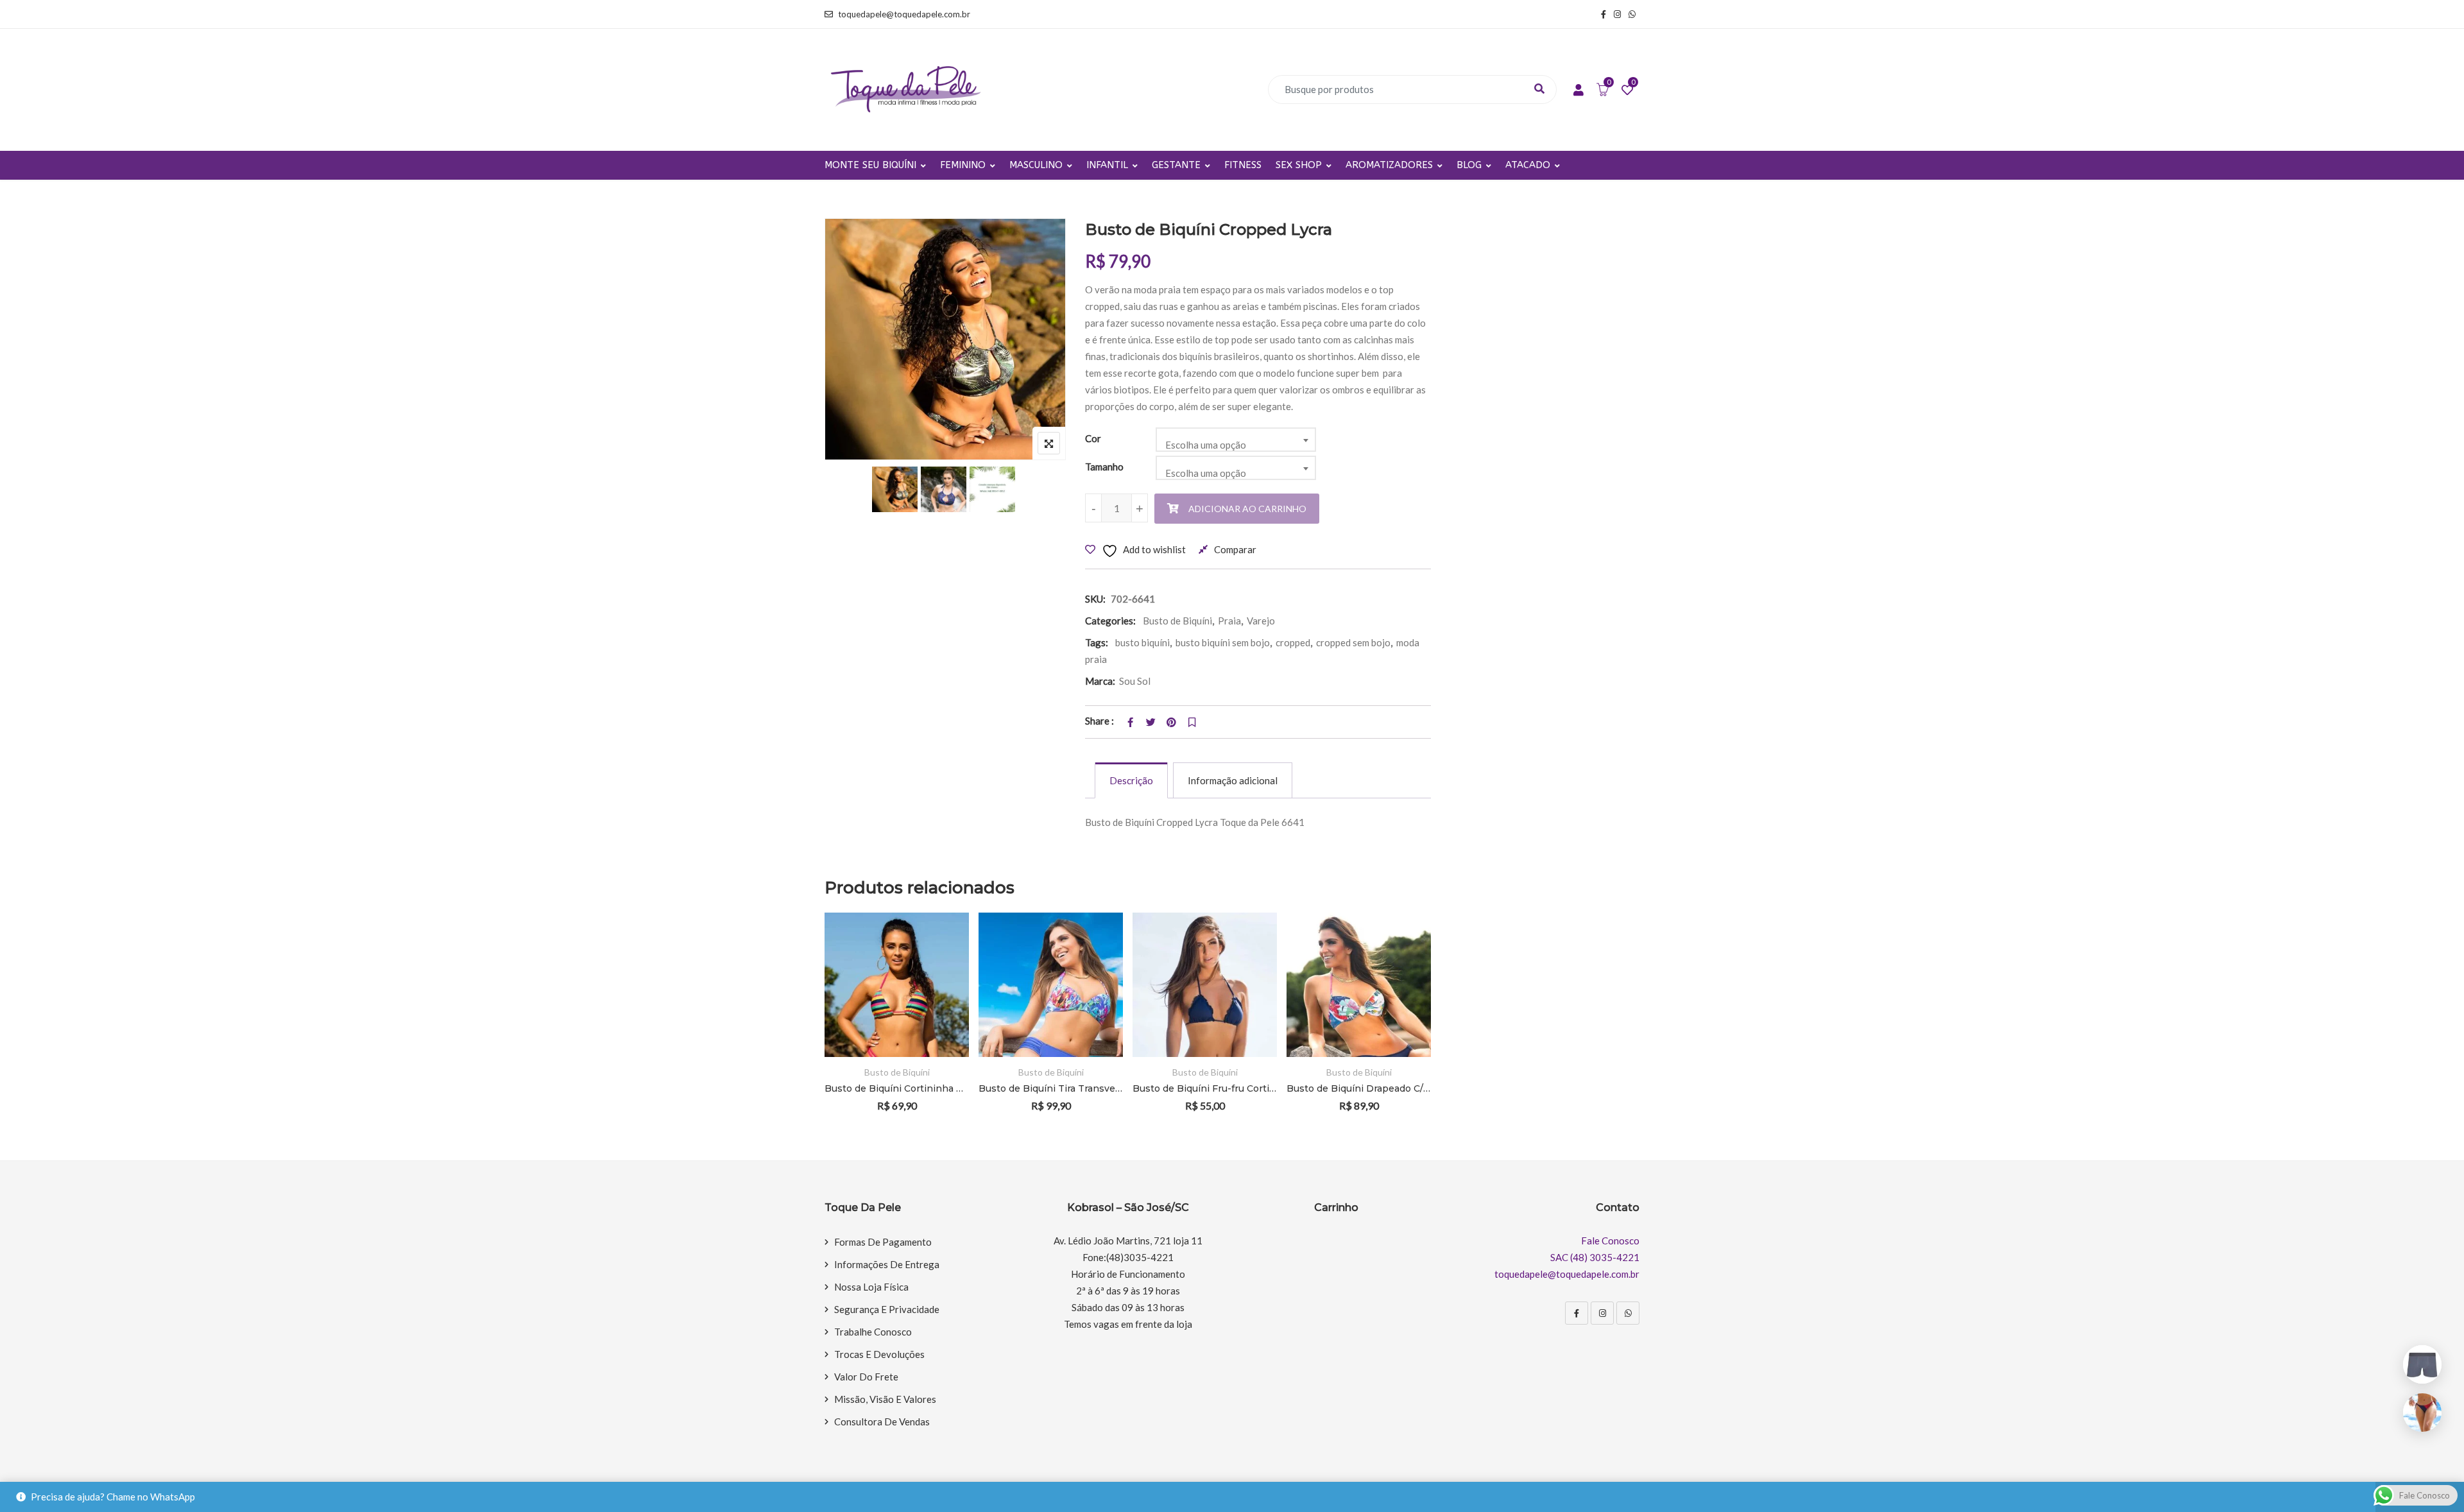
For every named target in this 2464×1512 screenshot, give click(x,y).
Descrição (1131, 780)
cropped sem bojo (1353, 642)
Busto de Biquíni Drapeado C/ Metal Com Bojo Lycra (1357, 1088)
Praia (1229, 621)
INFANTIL (1107, 165)
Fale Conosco (1610, 1241)
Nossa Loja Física (871, 1287)
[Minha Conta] (1579, 90)
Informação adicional (1233, 780)
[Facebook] (1577, 1313)
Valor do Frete (866, 1377)
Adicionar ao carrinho (1247, 509)
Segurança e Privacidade (887, 1309)
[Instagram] (1602, 1313)
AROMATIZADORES (1389, 165)
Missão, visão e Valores (885, 1399)
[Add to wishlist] (940, 985)
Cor (1093, 438)
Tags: (1097, 642)
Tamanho (1104, 467)
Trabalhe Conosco (873, 1332)
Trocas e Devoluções (879, 1354)
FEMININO (963, 165)
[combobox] (1236, 440)
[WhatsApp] (1628, 1313)
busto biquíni (1142, 642)
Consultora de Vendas (882, 1422)
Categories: (1110, 621)
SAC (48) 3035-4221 (1595, 1257)
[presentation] (834, 1030)
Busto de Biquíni (1177, 621)
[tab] (1131, 780)
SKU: (1095, 599)
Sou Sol (1135, 681)
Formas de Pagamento (883, 1242)
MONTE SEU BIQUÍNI (870, 165)
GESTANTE (1176, 165)
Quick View (940, 1020)
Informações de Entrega (887, 1264)
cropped (1293, 642)
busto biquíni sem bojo (1223, 642)
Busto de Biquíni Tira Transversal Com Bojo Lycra (1049, 1088)
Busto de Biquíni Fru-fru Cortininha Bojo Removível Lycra (1203, 1088)
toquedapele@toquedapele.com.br (904, 14)
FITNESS (1243, 165)
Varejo (1261, 621)
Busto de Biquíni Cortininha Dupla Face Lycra (895, 1088)
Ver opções (940, 949)
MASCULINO (1036, 165)
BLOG (1469, 165)
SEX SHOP (1299, 165)
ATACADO (1528, 165)
